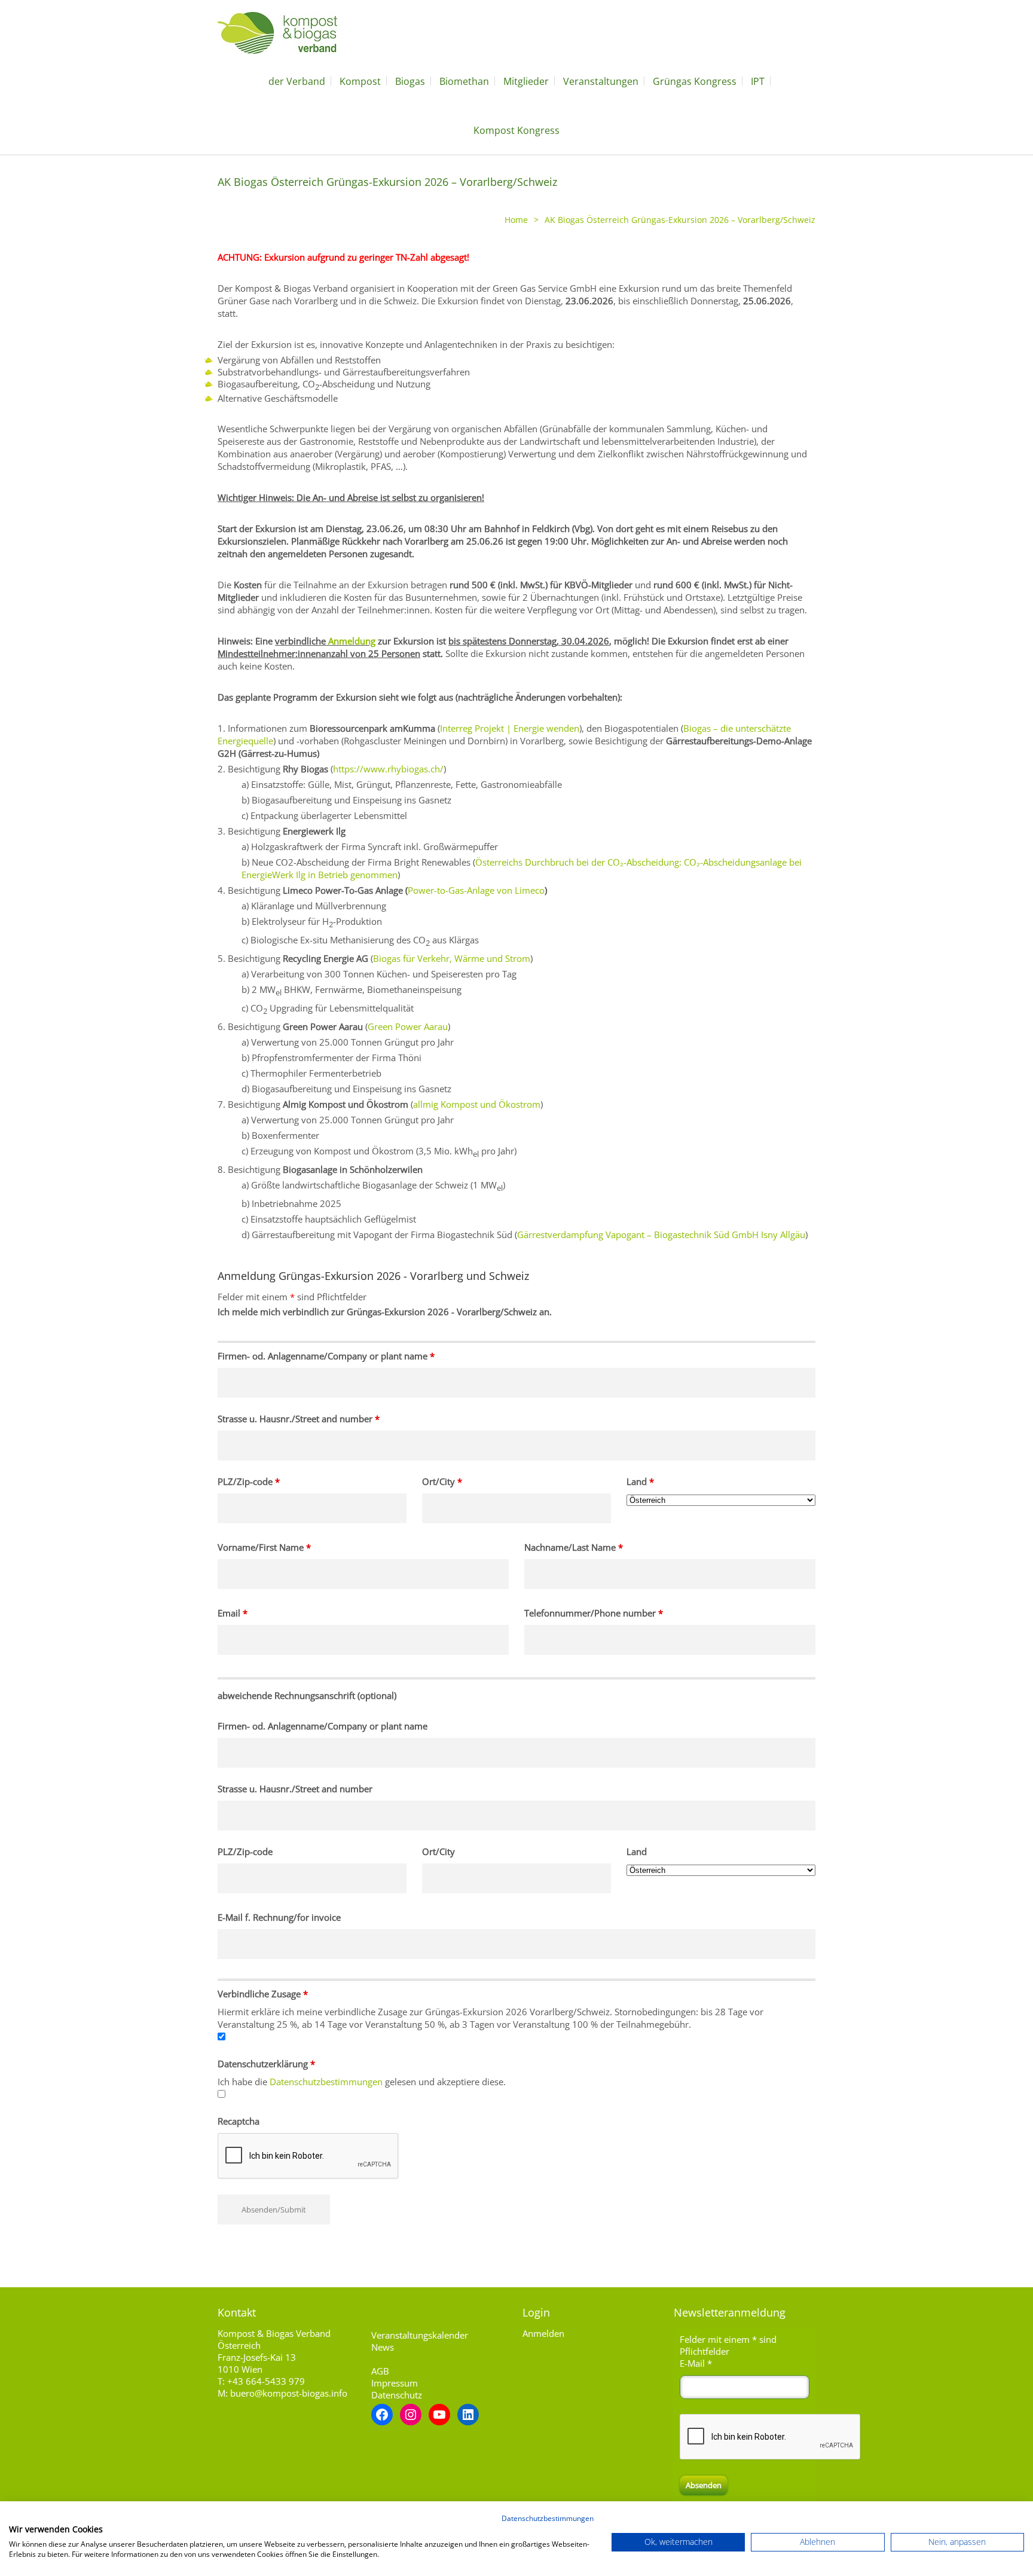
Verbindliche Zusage (263, 1994)
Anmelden (543, 2333)
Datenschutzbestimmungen (326, 2082)
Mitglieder (526, 81)
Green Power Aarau (408, 1026)
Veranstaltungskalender (420, 2335)
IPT (758, 81)
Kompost (360, 81)
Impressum (395, 2383)
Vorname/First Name (264, 1547)
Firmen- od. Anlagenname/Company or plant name (326, 1356)
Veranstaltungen (601, 81)
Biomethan (464, 81)
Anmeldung (352, 641)
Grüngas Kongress (695, 81)
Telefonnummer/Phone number (594, 1613)
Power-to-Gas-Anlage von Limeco (476, 890)
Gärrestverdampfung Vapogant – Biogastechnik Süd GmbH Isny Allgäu (661, 1234)
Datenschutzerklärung (266, 2064)
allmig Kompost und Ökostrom (477, 1104)
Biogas (410, 81)
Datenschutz (397, 2395)
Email (233, 1613)
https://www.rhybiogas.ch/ (388, 769)
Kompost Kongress (516, 130)
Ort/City (442, 1481)
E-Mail (696, 2363)
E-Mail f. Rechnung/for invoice (279, 1917)
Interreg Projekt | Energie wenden (510, 728)
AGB (380, 2371)
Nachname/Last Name (574, 1547)
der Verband (297, 81)
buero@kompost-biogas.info (289, 2393)
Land (640, 1481)
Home (516, 220)
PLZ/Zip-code (249, 1481)
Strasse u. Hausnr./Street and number (299, 1419)
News (383, 2347)
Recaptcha (239, 2121)
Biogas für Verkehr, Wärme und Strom (452, 958)
